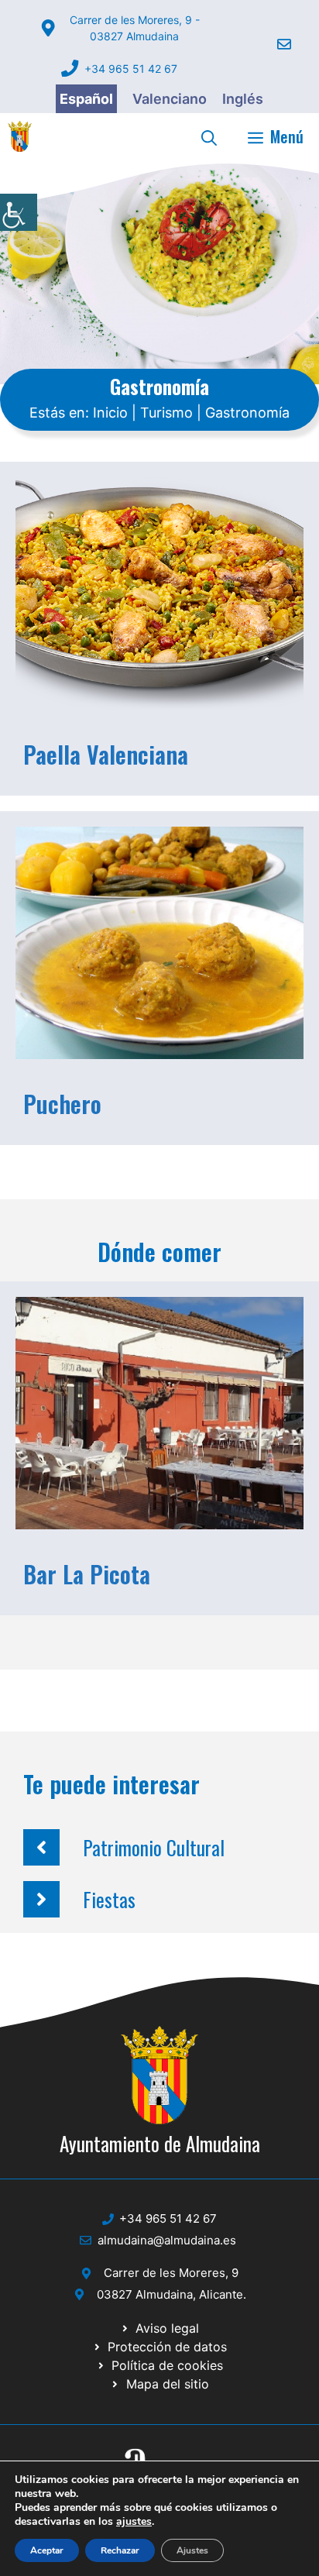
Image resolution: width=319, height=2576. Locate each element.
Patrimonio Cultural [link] (154, 1847)
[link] (19, 212)
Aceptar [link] (47, 2550)
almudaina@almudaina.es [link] (167, 2240)
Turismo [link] (166, 413)
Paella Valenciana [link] (106, 754)
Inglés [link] (243, 99)
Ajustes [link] (192, 2550)
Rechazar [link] (120, 2550)
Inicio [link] (110, 413)
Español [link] (86, 99)
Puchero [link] (62, 1104)
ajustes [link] (134, 2522)
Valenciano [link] (170, 99)
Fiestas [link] (109, 1899)
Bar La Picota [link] (87, 1574)
